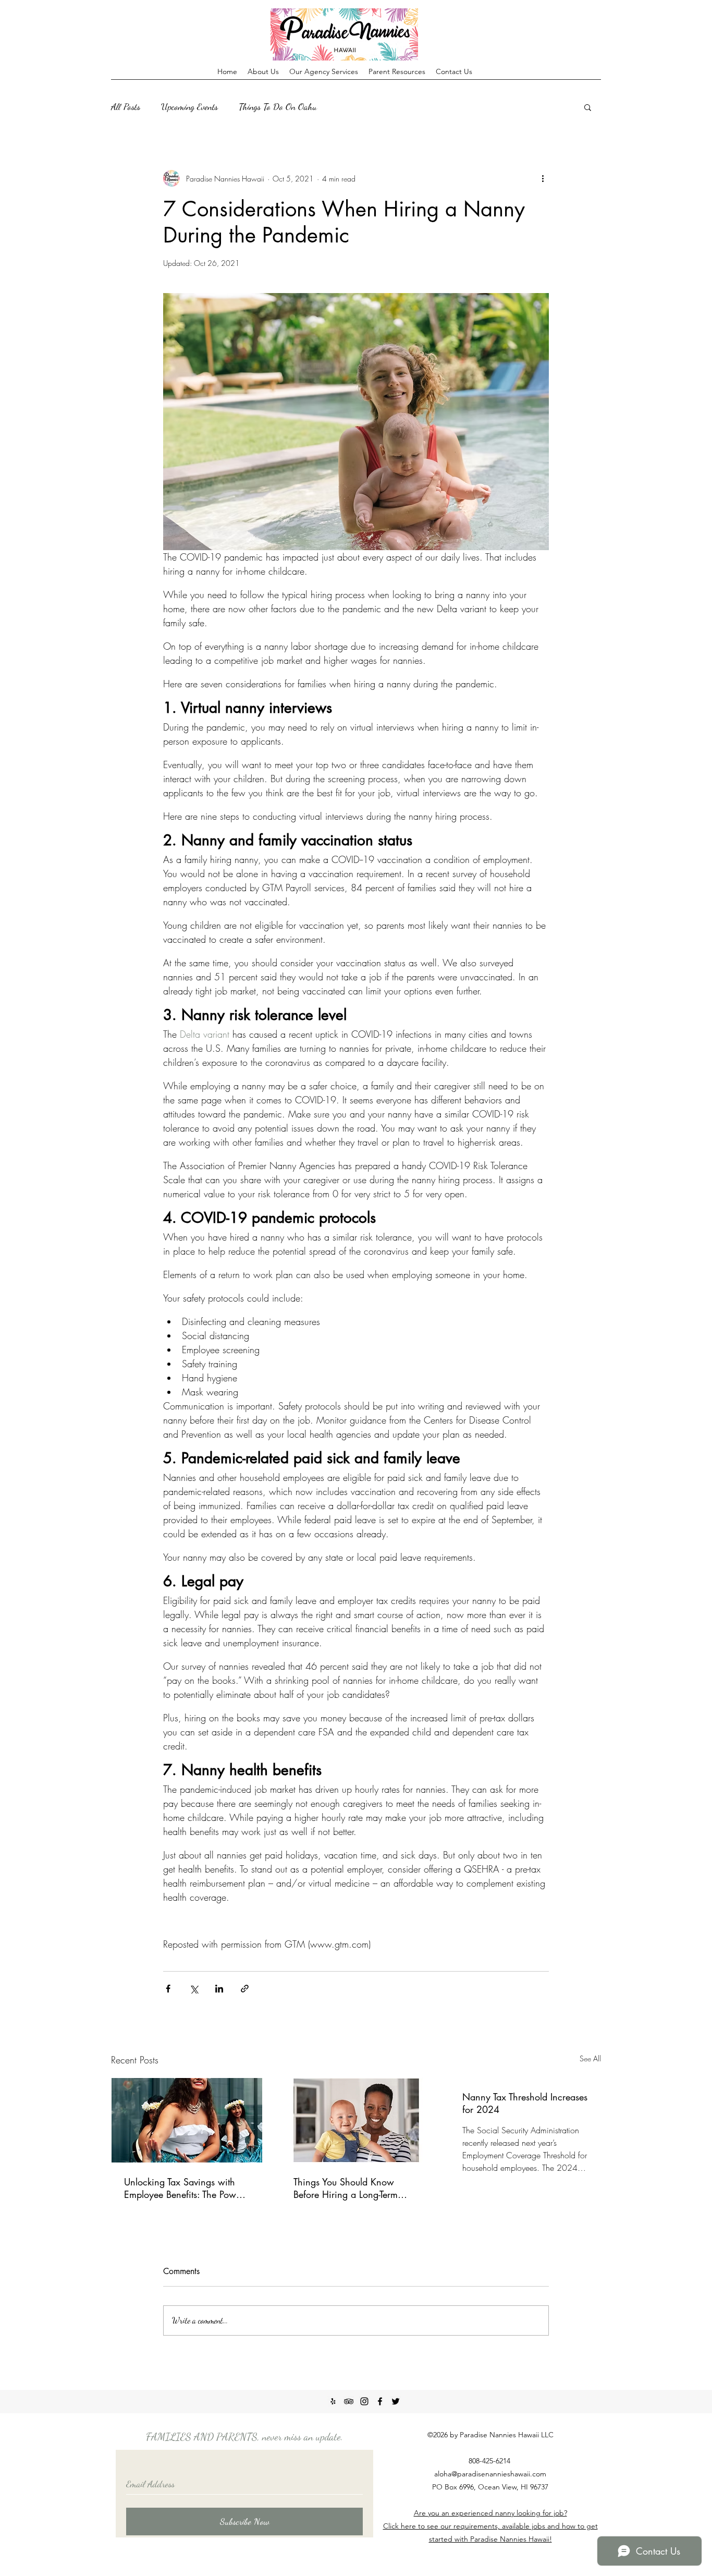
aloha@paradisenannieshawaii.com (490, 2474)
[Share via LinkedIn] (219, 1989)
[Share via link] (245, 1989)
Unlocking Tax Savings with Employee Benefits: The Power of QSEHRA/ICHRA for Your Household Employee (184, 2188)
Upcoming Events (189, 106)
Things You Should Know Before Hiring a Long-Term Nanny (346, 2188)
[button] (588, 107)
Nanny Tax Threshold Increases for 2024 (525, 2103)
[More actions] (543, 178)
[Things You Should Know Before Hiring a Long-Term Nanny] (356, 2120)
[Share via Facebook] (168, 1989)
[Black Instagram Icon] (364, 2401)
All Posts (126, 106)
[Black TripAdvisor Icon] (349, 2401)
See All (590, 2058)
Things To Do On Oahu (278, 106)
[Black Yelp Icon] (333, 2401)
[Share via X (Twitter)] (194, 1989)
